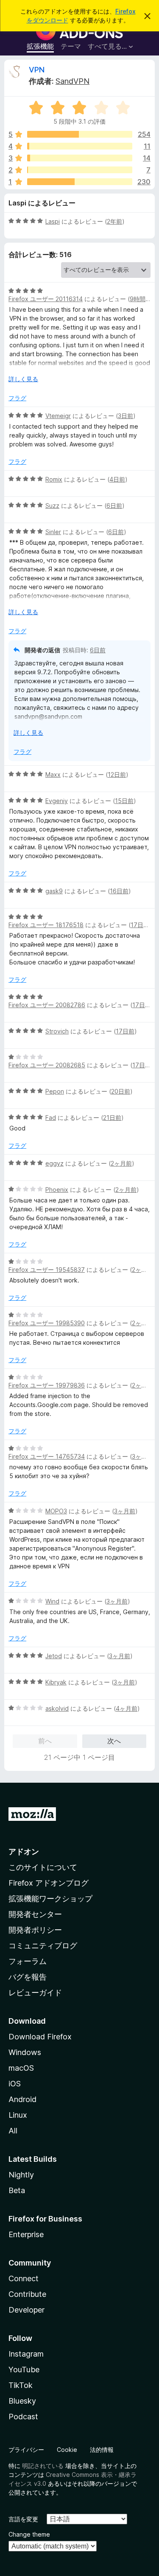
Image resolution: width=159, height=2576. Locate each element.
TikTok (21, 2385)
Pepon (55, 1091)
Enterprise (26, 2234)
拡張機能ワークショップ (50, 1899)
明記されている (43, 2466)
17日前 (140, 925)
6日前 (114, 506)
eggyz (54, 1163)
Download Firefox (40, 2037)
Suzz (52, 506)
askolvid (57, 1708)
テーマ (71, 46)
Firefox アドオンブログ (49, 1883)
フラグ (17, 398)
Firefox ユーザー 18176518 (46, 925)
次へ (114, 1741)
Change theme (29, 2534)
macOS (21, 2068)
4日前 (117, 479)
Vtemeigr (58, 416)
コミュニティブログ (43, 1946)
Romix (54, 479)
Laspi (53, 221)
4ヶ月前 (127, 1708)
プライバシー (26, 2450)
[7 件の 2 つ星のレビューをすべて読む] (80, 170)
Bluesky (22, 2401)
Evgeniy (57, 801)
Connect (24, 2278)
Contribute (27, 2294)
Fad (51, 1118)
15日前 (124, 801)
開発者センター (35, 1914)
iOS (15, 2084)
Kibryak (56, 1682)
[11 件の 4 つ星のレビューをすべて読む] (80, 146)
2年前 (114, 221)
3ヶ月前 (142, 1456)
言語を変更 (23, 2519)
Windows (25, 2052)
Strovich (57, 1031)
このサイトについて (43, 1867)
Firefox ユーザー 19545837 (47, 1270)
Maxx (53, 774)
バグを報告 (28, 1977)
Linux (18, 2115)
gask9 (54, 891)
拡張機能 (40, 46)
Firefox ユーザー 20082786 (47, 1005)
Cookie (67, 2450)
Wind (52, 1601)
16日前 (119, 891)
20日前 (121, 1091)
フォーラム (28, 1961)
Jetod (54, 1656)
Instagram (26, 2354)
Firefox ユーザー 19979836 (47, 1385)
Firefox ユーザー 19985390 (47, 1323)
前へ (45, 1741)
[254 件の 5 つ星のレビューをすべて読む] (80, 134)
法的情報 (102, 2450)
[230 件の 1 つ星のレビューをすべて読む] (80, 182)
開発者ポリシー (35, 1930)
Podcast (23, 2417)
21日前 (112, 1118)
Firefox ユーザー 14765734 (47, 1456)
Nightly (21, 2175)
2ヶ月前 (121, 1163)
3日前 (126, 416)
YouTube (24, 2370)
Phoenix (57, 1190)
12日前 (117, 774)
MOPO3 (56, 1511)
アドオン (24, 1852)
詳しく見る (23, 379)
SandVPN (73, 81)
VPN (37, 70)
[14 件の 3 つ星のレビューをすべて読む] (80, 158)
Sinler (53, 532)
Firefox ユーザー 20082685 (47, 1065)
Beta (17, 2190)
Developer (26, 2310)
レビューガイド (35, 1993)
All (13, 2131)
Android (22, 2099)
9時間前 (141, 299)
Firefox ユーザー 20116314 (46, 299)
